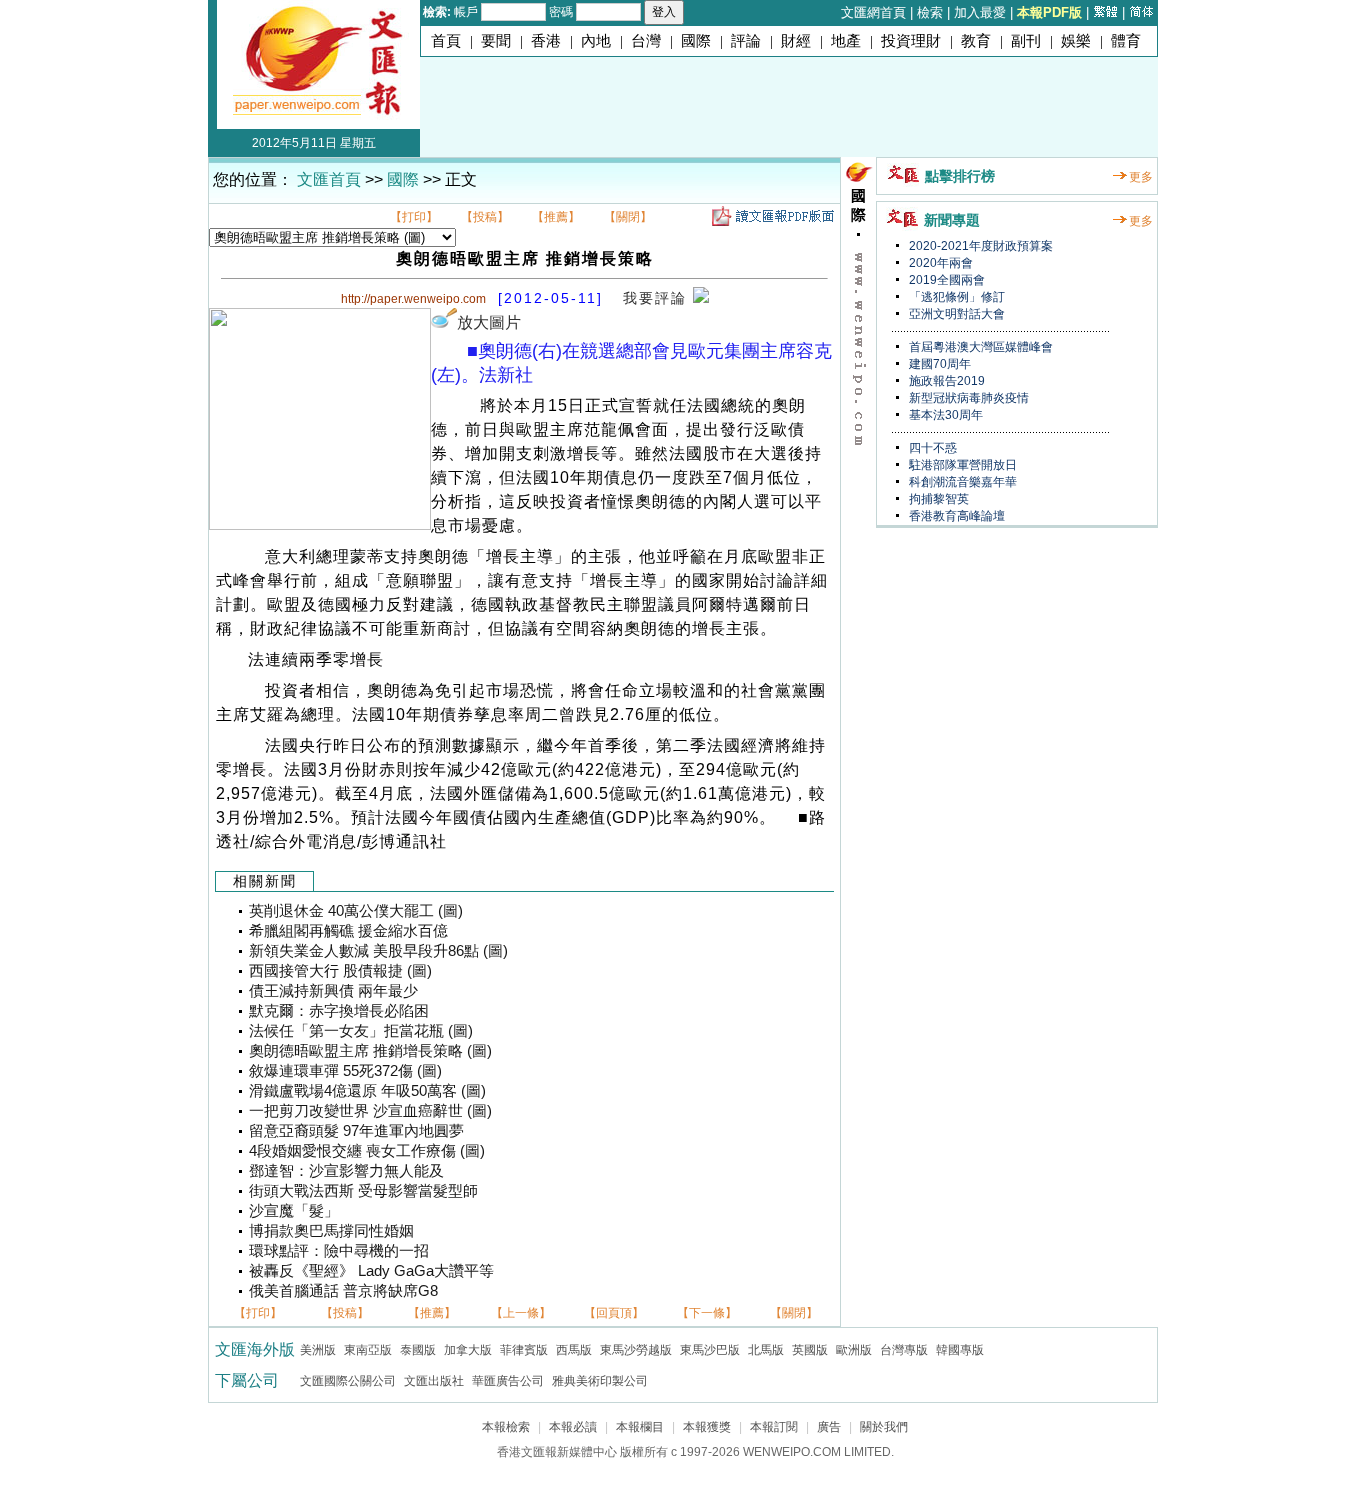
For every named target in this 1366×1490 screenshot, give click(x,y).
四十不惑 (931, 448)
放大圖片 (489, 322)
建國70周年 (938, 364)
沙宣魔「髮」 (294, 1211)
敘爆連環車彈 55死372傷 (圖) (345, 1071)
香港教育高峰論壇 (955, 516)
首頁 (446, 41)
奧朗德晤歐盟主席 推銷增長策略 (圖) (370, 1051)
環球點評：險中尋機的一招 (339, 1251)
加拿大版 (468, 1350)
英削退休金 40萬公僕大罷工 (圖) (356, 911)
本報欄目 (640, 1427)
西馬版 (574, 1350)
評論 (746, 41)
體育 (1126, 41)
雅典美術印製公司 (600, 1381)
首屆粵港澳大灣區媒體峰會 (979, 347)
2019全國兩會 (945, 280)
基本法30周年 (944, 415)
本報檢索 (506, 1427)
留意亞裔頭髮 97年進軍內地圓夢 (356, 1131)
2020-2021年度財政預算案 (979, 246)
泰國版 (418, 1350)
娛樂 (1076, 41)
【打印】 (414, 217)
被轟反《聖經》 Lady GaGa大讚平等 (371, 1271)
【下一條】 (707, 1313)
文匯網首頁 (873, 12)
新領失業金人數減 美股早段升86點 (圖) (378, 951)
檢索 (930, 12)
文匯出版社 (434, 1381)
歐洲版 (854, 1350)
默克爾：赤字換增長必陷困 (339, 1011)
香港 (546, 41)
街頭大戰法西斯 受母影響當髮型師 (363, 1191)
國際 (696, 41)
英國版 (810, 1350)
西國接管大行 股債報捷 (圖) (340, 971)
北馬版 (766, 1350)
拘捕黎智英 (937, 499)
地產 (846, 41)
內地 (596, 41)
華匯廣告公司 (508, 1381)
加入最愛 (980, 12)
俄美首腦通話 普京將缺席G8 (343, 1291)
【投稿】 (485, 217)
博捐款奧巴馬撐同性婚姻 (331, 1231)
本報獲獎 (707, 1427)
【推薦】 (556, 217)
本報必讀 (573, 1427)
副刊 (1026, 41)
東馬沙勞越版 (636, 1350)
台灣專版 (904, 1350)
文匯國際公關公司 (348, 1381)
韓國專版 (960, 1350)
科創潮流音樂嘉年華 (961, 482)
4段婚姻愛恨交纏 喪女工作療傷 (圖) (367, 1151)
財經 (796, 41)
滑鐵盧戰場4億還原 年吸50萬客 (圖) (367, 1091)
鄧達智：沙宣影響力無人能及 (346, 1171)
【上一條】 (521, 1313)
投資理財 (911, 41)
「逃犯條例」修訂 (955, 297)
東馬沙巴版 (710, 1350)
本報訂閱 (774, 1427)
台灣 (646, 41)
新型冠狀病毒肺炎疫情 (967, 398)
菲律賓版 (524, 1350)
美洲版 (318, 1350)
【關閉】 (628, 217)
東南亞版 (368, 1350)
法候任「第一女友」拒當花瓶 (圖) (361, 1031)
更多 (1141, 177)
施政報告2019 (945, 381)
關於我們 (884, 1427)
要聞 (496, 41)
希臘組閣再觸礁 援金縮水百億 (348, 931)
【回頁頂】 (614, 1313)
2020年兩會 (939, 263)
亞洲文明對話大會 (955, 314)
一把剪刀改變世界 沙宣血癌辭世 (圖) (370, 1111)
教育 (976, 41)
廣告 (829, 1427)
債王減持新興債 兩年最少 (333, 991)
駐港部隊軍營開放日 (961, 465)
